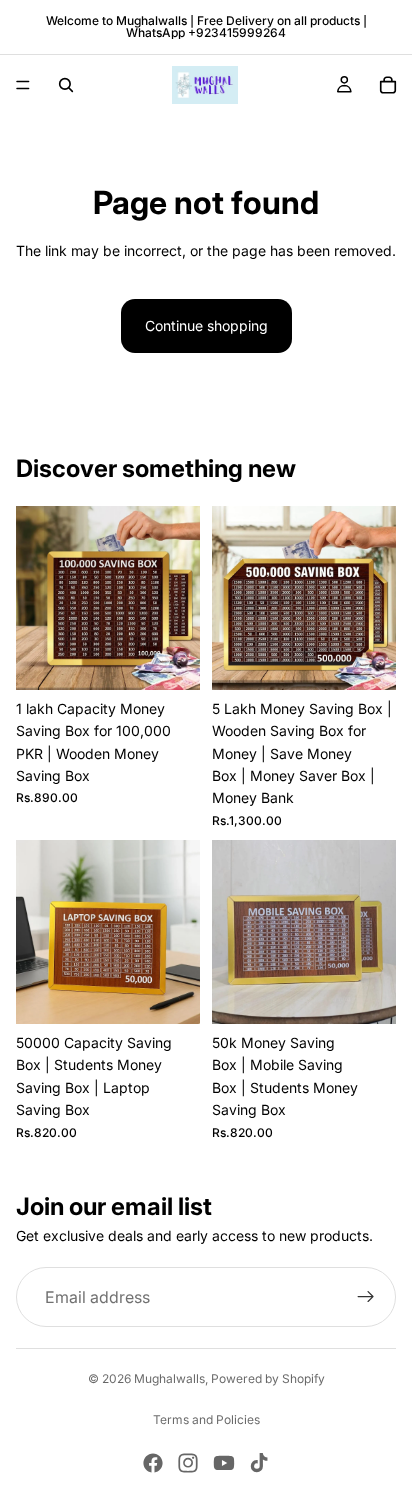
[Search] (66, 85)
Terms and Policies (206, 1419)
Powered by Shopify (268, 1378)
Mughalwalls (169, 1378)
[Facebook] (153, 1463)
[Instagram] (188, 1463)
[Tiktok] (259, 1463)
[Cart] (388, 85)
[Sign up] (366, 1297)
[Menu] (23, 85)
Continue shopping (206, 325)
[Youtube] (224, 1463)
